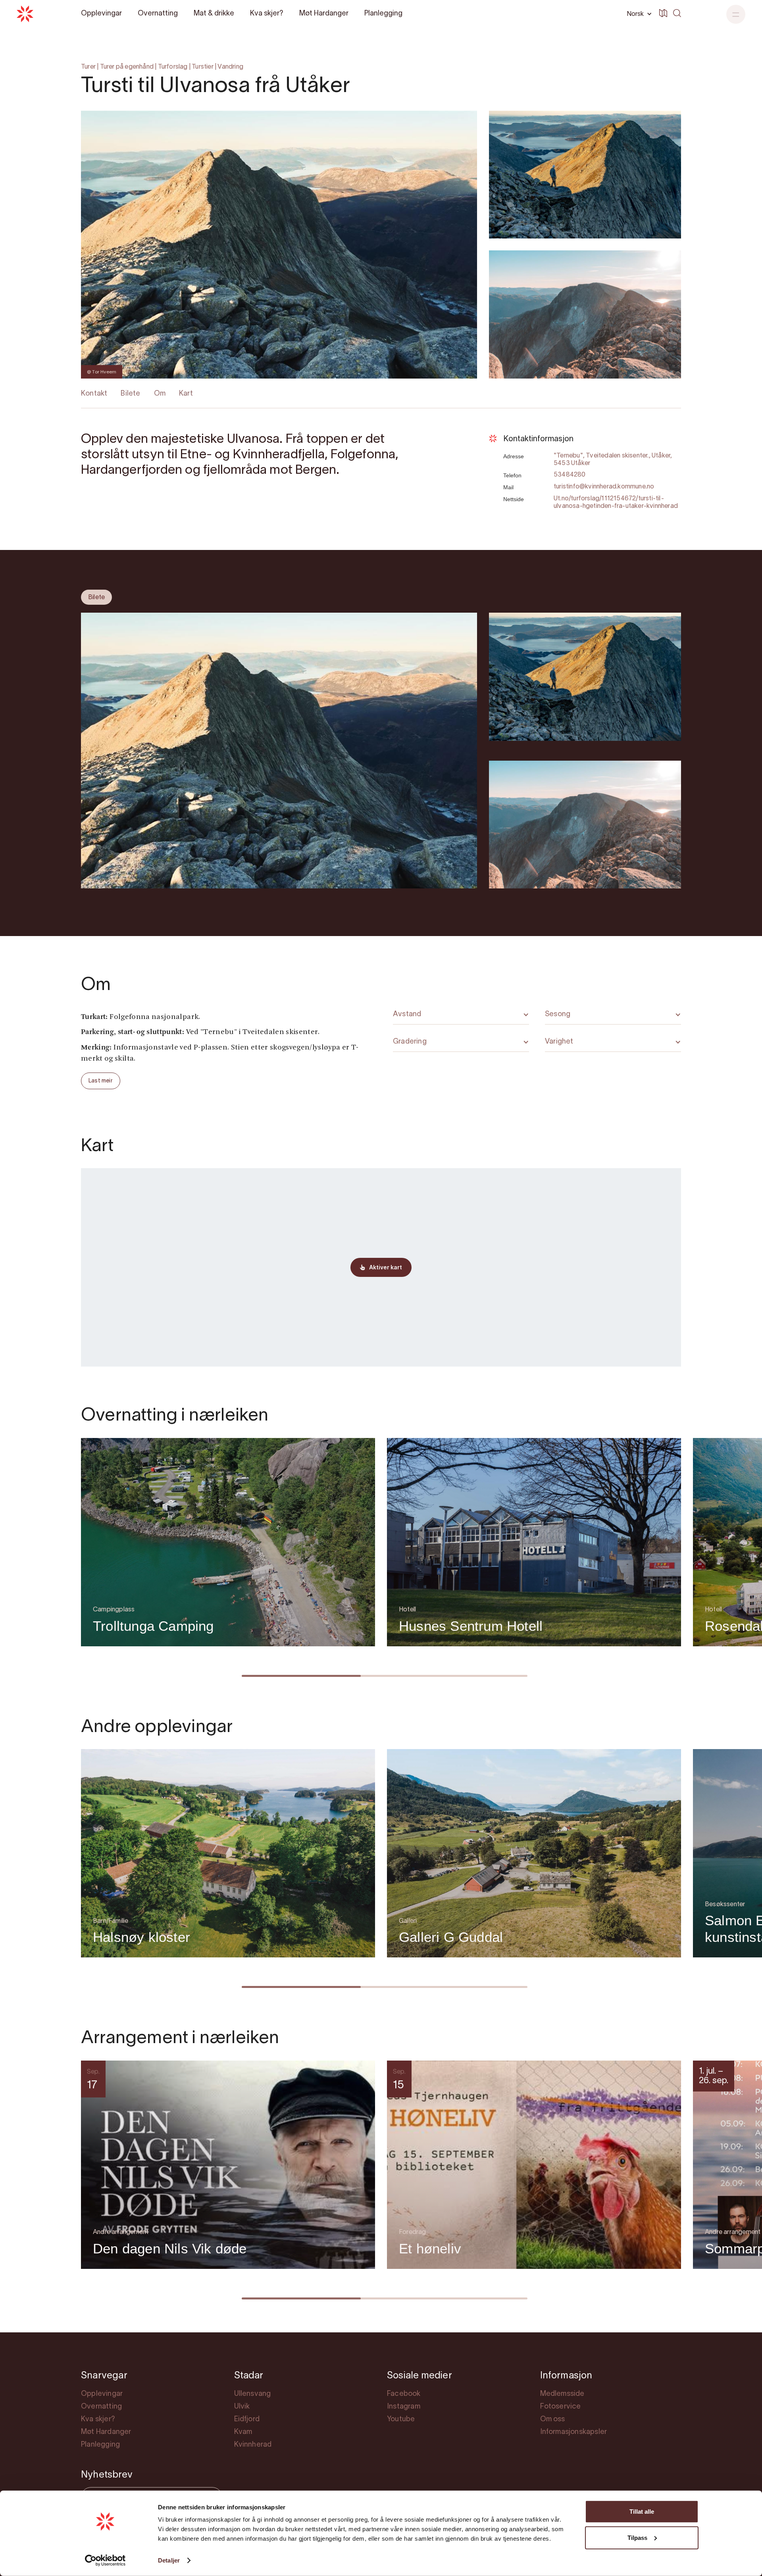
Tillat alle (642, 2512)
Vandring (230, 67)
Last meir (101, 1081)
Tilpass (637, 2537)
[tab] (96, 597)
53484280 (570, 475)
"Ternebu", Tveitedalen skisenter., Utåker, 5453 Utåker (613, 460)
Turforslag (173, 67)
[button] (736, 14)
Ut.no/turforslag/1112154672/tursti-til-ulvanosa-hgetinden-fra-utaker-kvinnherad (616, 503)
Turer (88, 67)
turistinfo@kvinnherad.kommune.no (604, 487)
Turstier (203, 67)
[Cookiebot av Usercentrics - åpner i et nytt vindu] (105, 2561)
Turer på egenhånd (127, 67)
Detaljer (169, 2560)
